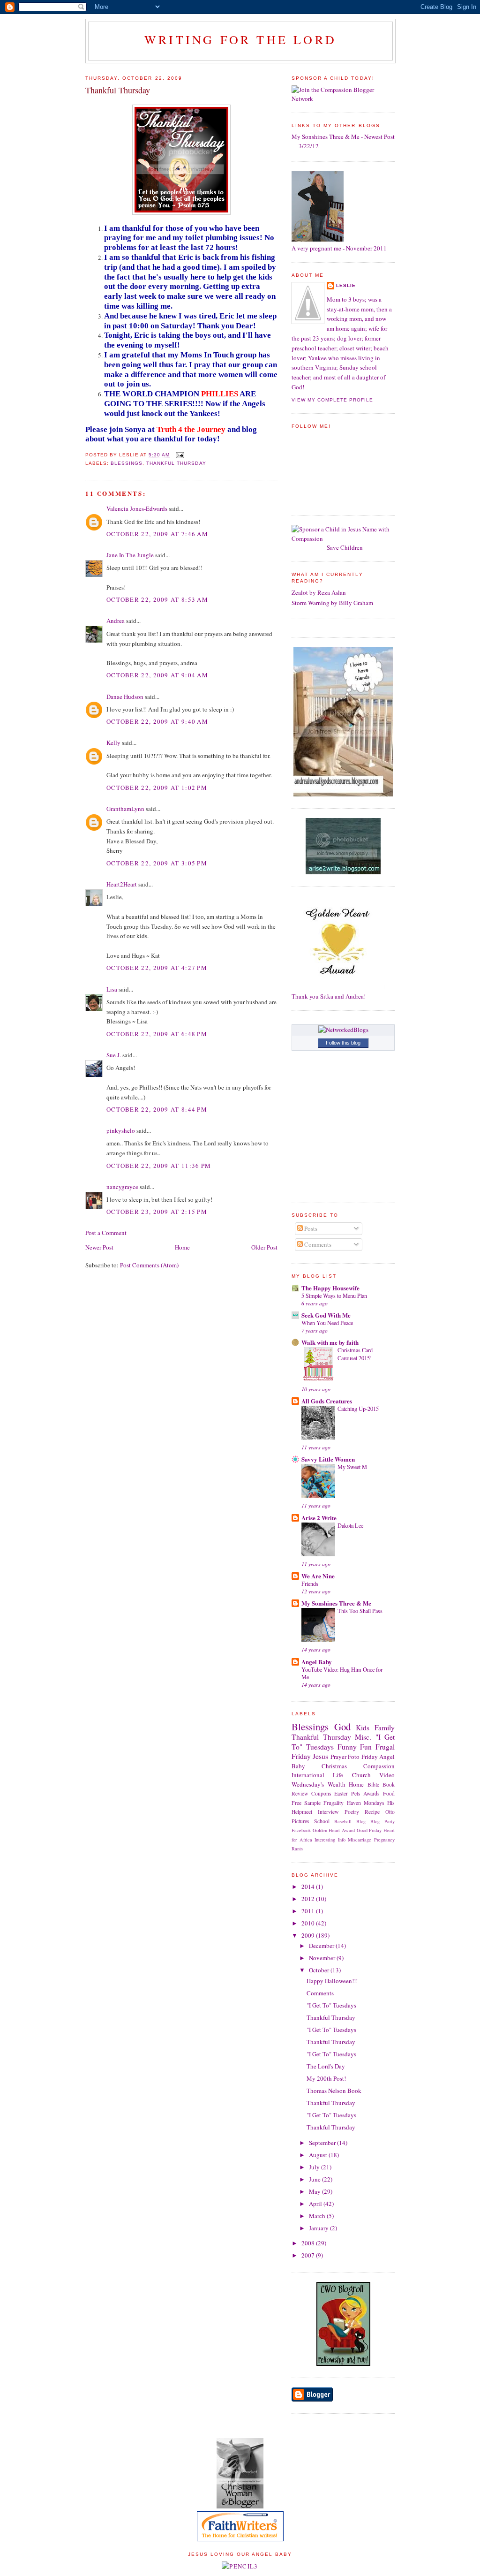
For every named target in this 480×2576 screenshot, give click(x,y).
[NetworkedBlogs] (343, 1030)
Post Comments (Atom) (149, 1265)
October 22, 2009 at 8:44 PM (157, 1109)
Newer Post (99, 1247)
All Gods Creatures (327, 1401)
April (316, 2204)
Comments (317, 1244)
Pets (356, 1793)
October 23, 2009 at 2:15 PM (157, 1212)
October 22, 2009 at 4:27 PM (157, 968)
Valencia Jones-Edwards (137, 508)
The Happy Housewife (330, 1288)
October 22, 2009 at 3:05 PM (157, 863)
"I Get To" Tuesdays (331, 2005)
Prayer (338, 1757)
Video (387, 1775)
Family (385, 1727)
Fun (366, 1747)
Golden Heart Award (334, 1830)
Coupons (321, 1793)
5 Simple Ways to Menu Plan (334, 1296)
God (342, 1727)
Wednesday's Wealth (319, 1784)
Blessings (127, 463)
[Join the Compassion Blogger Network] (343, 98)
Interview (328, 1812)
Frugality (334, 1803)
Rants (297, 1849)
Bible (373, 1784)
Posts (310, 1228)
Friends (310, 1583)
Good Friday (369, 1830)
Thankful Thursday (118, 90)
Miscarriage (360, 1840)
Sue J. (114, 1055)
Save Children (345, 547)
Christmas (334, 1766)
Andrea (116, 621)
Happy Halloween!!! (332, 1981)
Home (182, 1247)
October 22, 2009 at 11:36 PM (159, 1166)
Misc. (363, 1737)
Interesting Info (330, 1840)
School (322, 1821)
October (320, 1970)
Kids (363, 1727)
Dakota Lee (350, 1525)
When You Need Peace (327, 1323)
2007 (309, 2255)
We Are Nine (318, 1576)
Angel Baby (317, 1662)
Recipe (372, 1812)
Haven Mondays (366, 1803)
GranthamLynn (125, 809)
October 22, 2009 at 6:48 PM (157, 1034)
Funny (347, 1747)
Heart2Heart (122, 884)
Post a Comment (106, 1233)
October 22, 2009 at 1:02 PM (157, 788)
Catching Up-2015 (358, 1409)
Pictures (300, 1821)
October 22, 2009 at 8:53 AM (157, 599)
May (315, 2191)
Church (361, 1775)
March (318, 2216)
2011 (309, 1911)
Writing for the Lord (240, 39)
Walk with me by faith (330, 1342)
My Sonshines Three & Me (336, 1603)
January (319, 2228)
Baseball (343, 1821)
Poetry (352, 1812)
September (323, 2143)
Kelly (113, 742)
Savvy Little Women (328, 1459)
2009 (309, 1935)
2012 (309, 1899)
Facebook (301, 1830)
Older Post (264, 1247)
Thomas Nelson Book (334, 2091)
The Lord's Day (326, 2066)
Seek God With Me (326, 1315)
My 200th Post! (326, 2078)
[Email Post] (179, 455)
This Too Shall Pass (360, 1611)
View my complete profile (332, 400)
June (315, 2179)
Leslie (346, 285)
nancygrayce (122, 1187)
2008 (309, 2243)
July (315, 2167)
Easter (341, 1793)
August (319, 2155)
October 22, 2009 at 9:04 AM (157, 675)
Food (389, 1793)
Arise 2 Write (319, 1518)
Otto (390, 1812)
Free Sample (306, 1803)
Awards (371, 1793)
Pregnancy (384, 1840)
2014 (309, 1887)
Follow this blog (343, 1043)
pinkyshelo (121, 1130)
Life (338, 1775)
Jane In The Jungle (130, 555)
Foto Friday (363, 1757)
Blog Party (382, 1821)
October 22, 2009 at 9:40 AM (157, 721)
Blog (361, 1821)
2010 (309, 1923)
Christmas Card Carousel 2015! (355, 1354)
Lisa (112, 989)
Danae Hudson (125, 697)
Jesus (320, 1756)
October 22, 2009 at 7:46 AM (157, 534)
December (322, 1946)
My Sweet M (352, 1467)
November (323, 1958)
